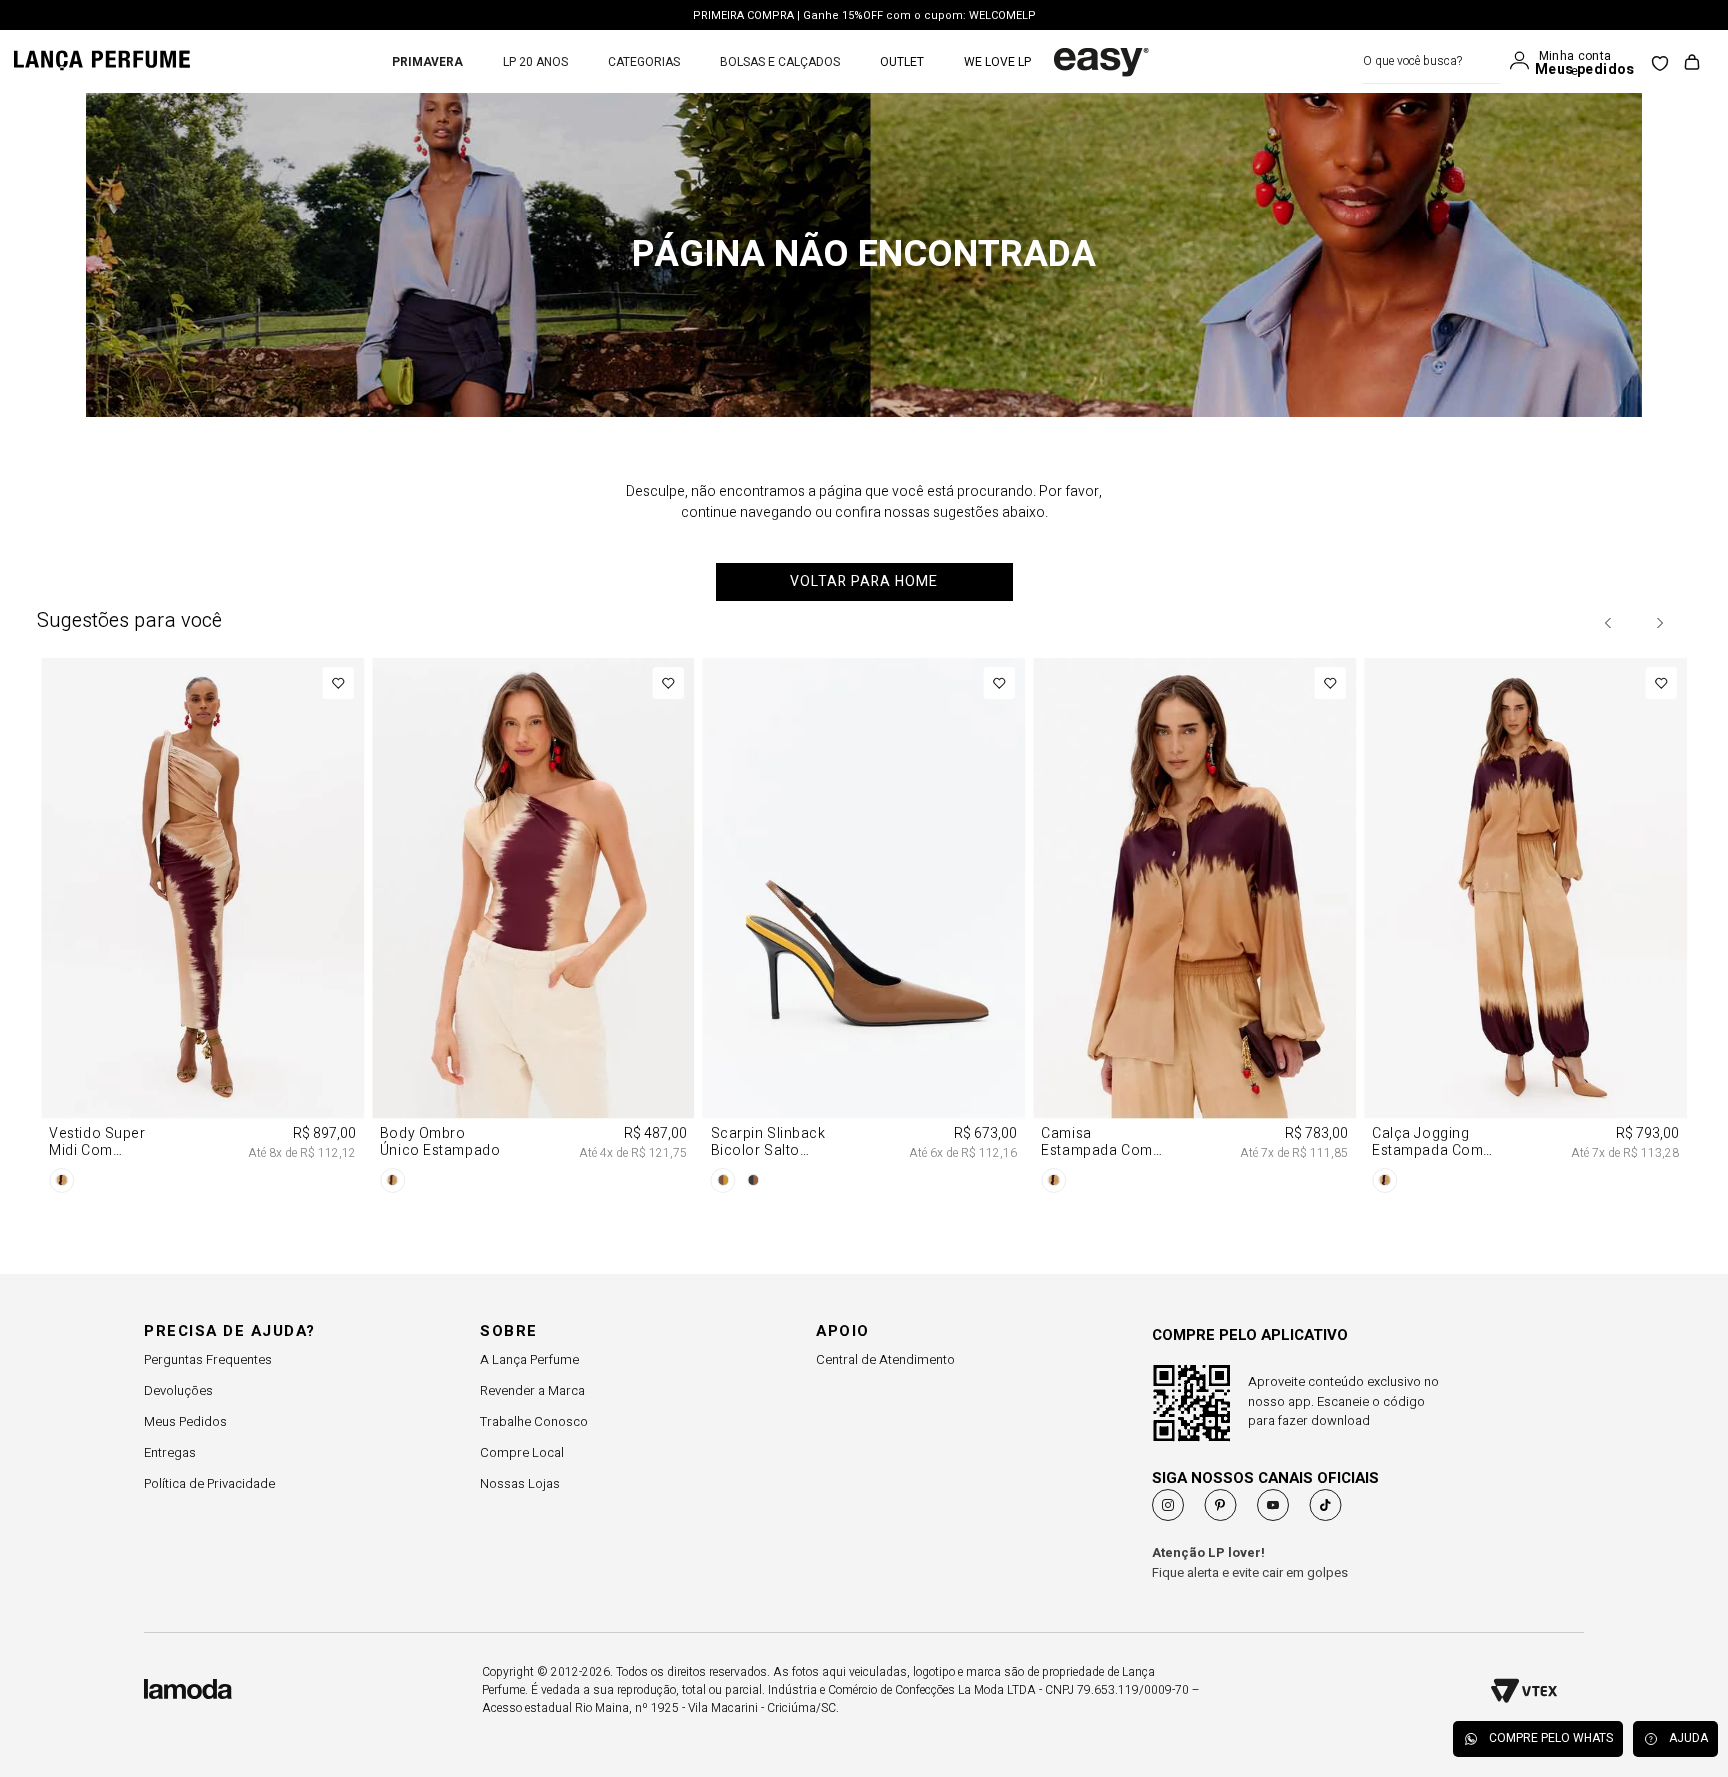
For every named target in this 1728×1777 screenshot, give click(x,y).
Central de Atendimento (885, 1359)
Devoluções (178, 1390)
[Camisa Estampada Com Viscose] (1194, 929)
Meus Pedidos (185, 1421)
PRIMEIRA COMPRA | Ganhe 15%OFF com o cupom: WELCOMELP (864, 15)
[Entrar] (1524, 61)
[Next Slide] (1659, 623)
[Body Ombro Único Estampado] (533, 929)
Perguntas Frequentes (208, 1359)
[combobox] (1431, 61)
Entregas (170, 1452)
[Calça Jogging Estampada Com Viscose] (1525, 929)
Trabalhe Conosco (534, 1421)
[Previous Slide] (1609, 623)
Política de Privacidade (209, 1483)
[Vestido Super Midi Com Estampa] (202, 929)
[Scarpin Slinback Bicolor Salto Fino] (864, 929)
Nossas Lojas (520, 1483)
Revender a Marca (532, 1390)
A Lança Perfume (529, 1359)
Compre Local (522, 1452)
